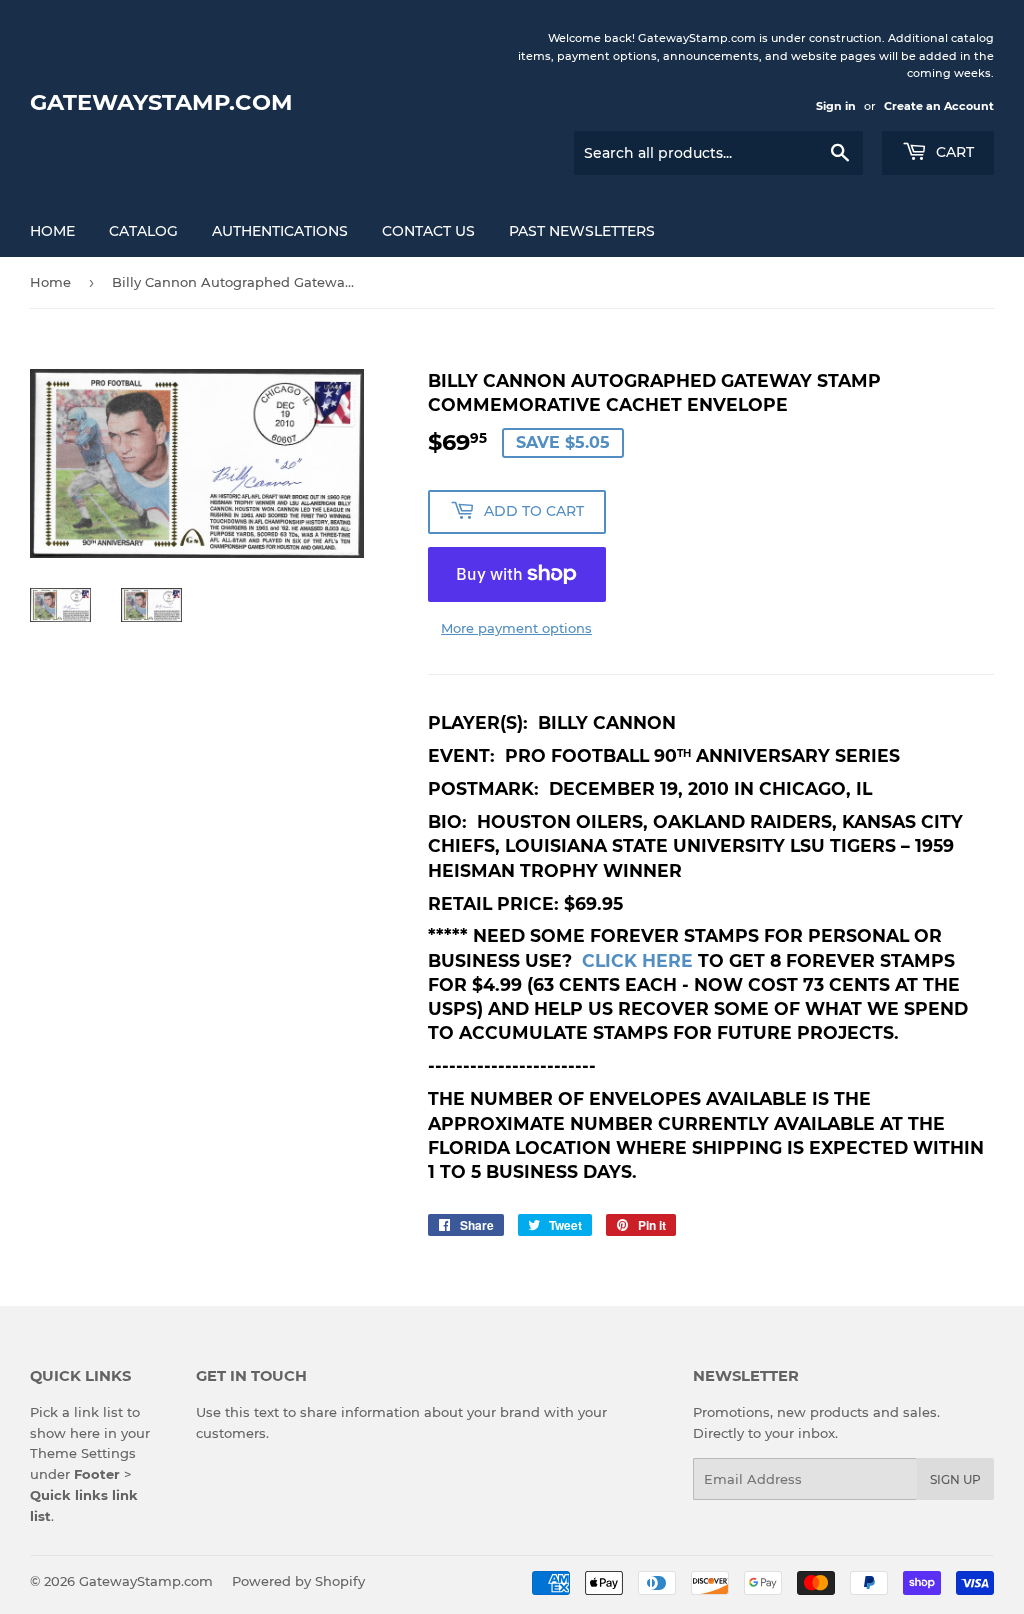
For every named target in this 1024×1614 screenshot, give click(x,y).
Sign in (836, 106)
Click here (637, 960)
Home (52, 231)
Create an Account (939, 106)
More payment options (516, 628)
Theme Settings (83, 1453)
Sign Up (955, 1479)
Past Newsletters (582, 231)
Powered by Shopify (298, 1581)
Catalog (143, 231)
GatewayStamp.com (161, 102)
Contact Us (428, 231)
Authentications (280, 231)
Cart (953, 152)
